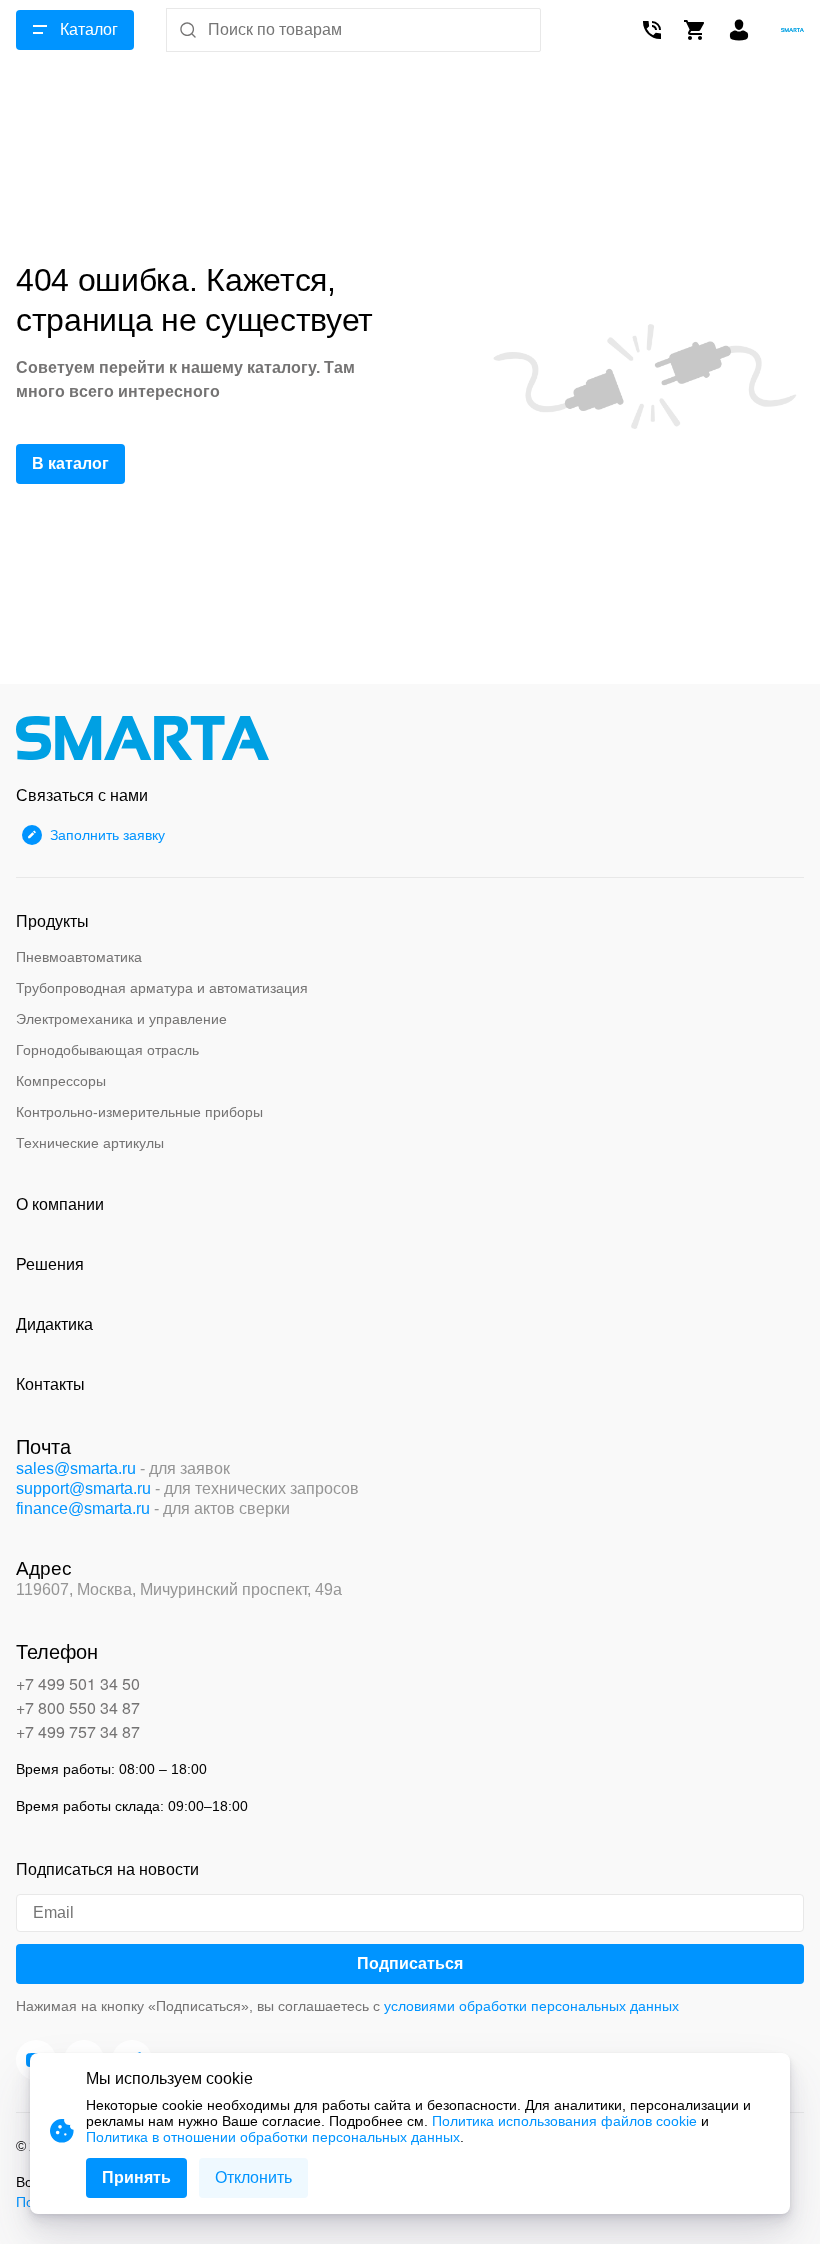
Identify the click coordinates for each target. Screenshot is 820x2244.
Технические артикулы (90, 1143)
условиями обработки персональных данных (531, 2006)
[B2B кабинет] (739, 30)
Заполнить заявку (107, 835)
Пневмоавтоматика (79, 957)
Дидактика (54, 1324)
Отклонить (253, 2177)
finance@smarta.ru (83, 1508)
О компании (60, 1204)
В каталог (70, 463)
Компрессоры (61, 1081)
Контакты (50, 1384)
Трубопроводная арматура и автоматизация (162, 988)
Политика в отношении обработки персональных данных (273, 2137)
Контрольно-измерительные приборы (139, 1112)
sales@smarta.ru (76, 1468)
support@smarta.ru (83, 1488)
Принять (136, 2177)
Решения (50, 1264)
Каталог (89, 29)
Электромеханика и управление (121, 1019)
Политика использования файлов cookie (564, 2121)
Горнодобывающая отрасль (107, 1050)
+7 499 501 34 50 (78, 1683)
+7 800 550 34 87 (78, 1707)
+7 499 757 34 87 (78, 1731)
